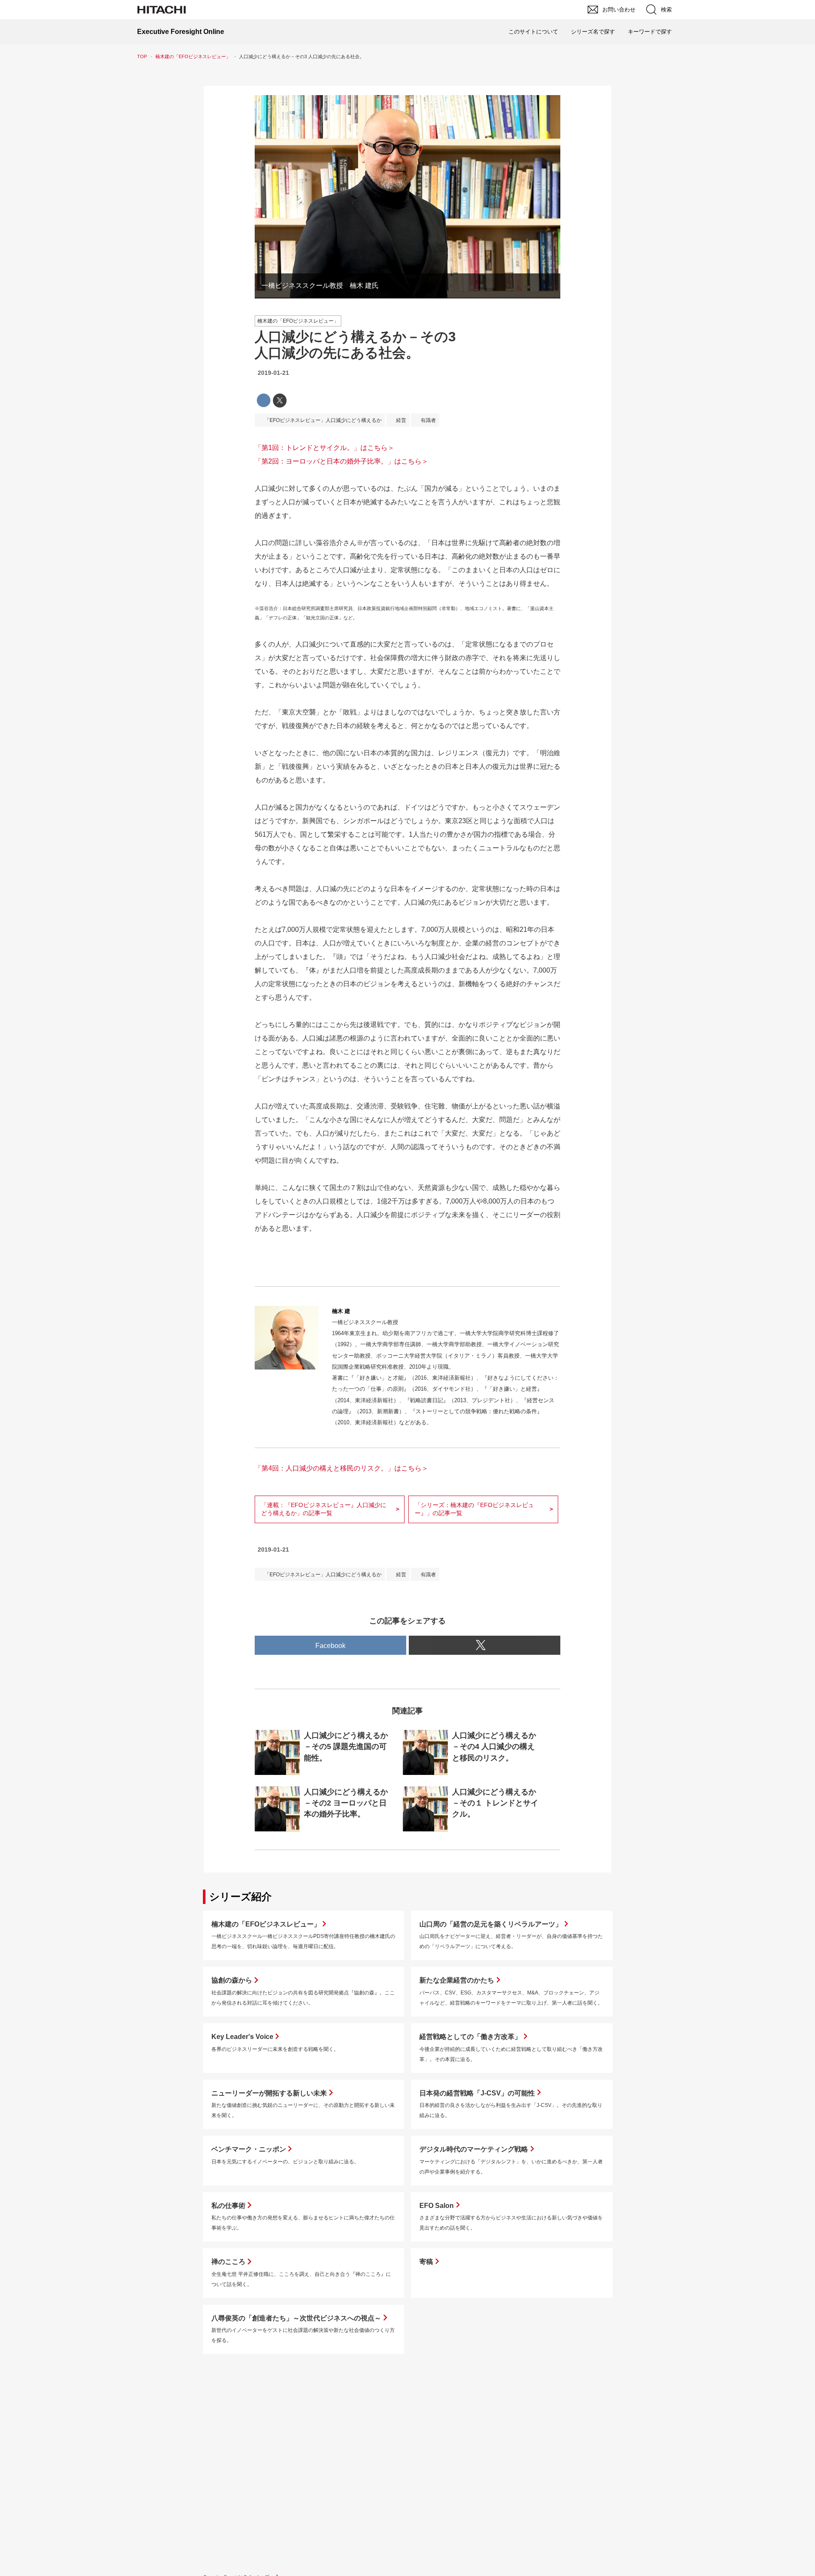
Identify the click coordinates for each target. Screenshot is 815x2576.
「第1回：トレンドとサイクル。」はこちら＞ (325, 448)
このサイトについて (533, 32)
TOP (142, 56)
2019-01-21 (273, 373)
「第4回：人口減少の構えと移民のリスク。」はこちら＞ (341, 1468)
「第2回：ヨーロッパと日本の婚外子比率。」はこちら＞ (341, 461)
